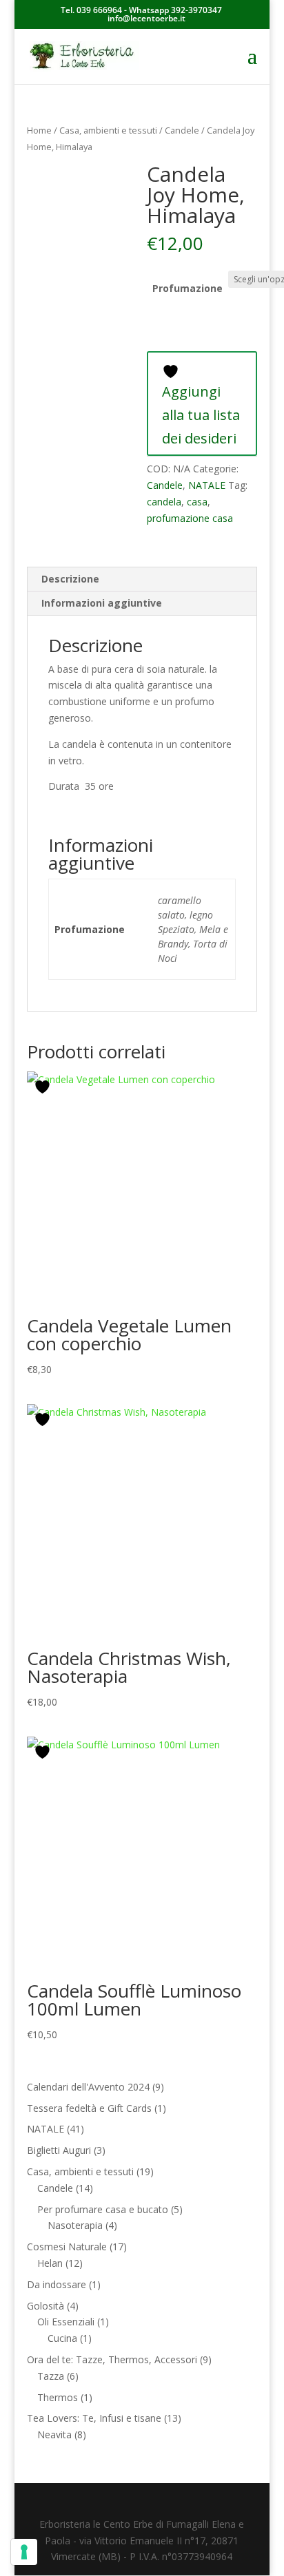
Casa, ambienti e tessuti (108, 130)
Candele (182, 130)
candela (164, 502)
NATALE (207, 485)
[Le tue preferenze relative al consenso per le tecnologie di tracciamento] (24, 2552)
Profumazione (187, 288)
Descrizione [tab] (70, 579)
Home (39, 130)
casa (197, 502)
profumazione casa (190, 518)
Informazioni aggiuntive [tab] (102, 603)
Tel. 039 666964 (91, 10)
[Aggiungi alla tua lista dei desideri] (44, 1087)
